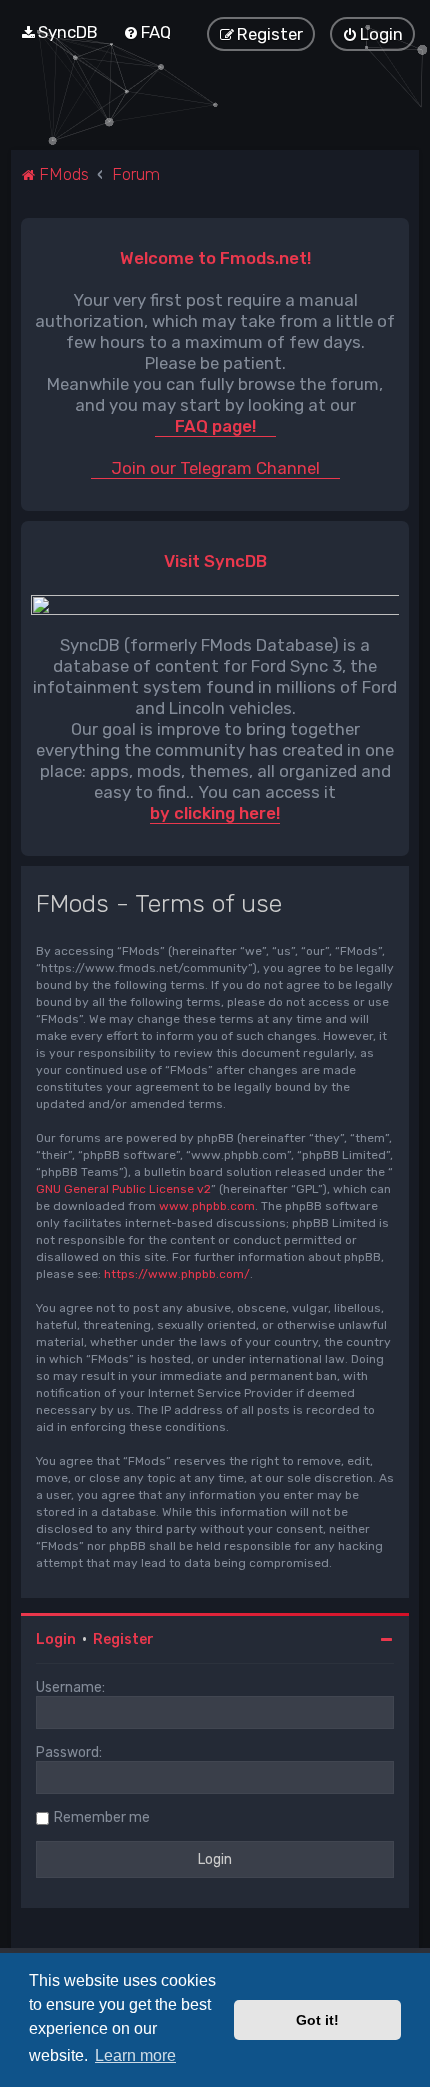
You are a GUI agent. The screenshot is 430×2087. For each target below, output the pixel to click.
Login (56, 1639)
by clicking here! (215, 813)
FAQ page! (215, 426)
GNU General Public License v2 (123, 1189)
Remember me (102, 1817)
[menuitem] (59, 32)
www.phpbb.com (207, 1206)
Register (123, 1639)
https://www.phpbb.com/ (177, 1274)
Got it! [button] (317, 2020)
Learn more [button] (135, 2055)
